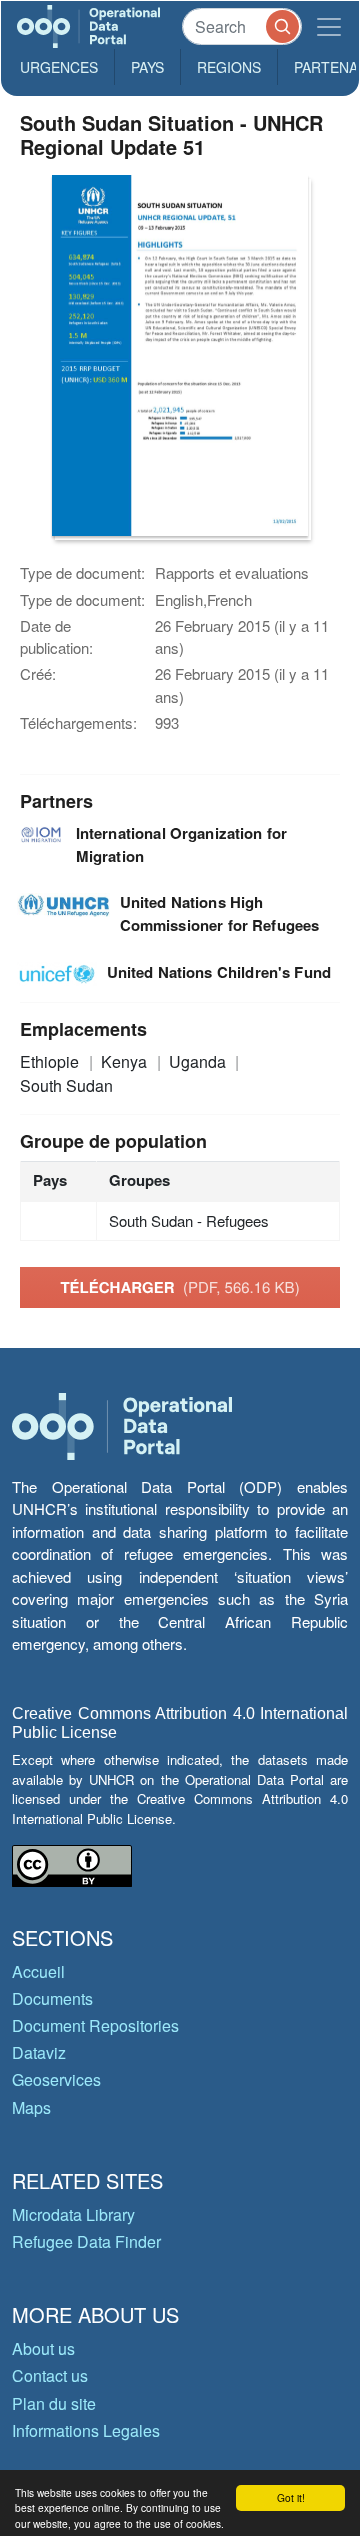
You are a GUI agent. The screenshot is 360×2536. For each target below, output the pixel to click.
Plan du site (54, 2403)
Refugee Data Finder (86, 2241)
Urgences (59, 67)
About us (43, 2348)
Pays (147, 67)
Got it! (291, 2497)
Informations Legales (86, 2430)
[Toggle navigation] (329, 26)
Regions (229, 67)
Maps (31, 2107)
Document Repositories (95, 2025)
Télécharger (179, 1287)
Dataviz (39, 2052)
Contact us (50, 2375)
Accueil (38, 1971)
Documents (52, 1998)
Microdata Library (73, 2214)
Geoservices (56, 2079)
